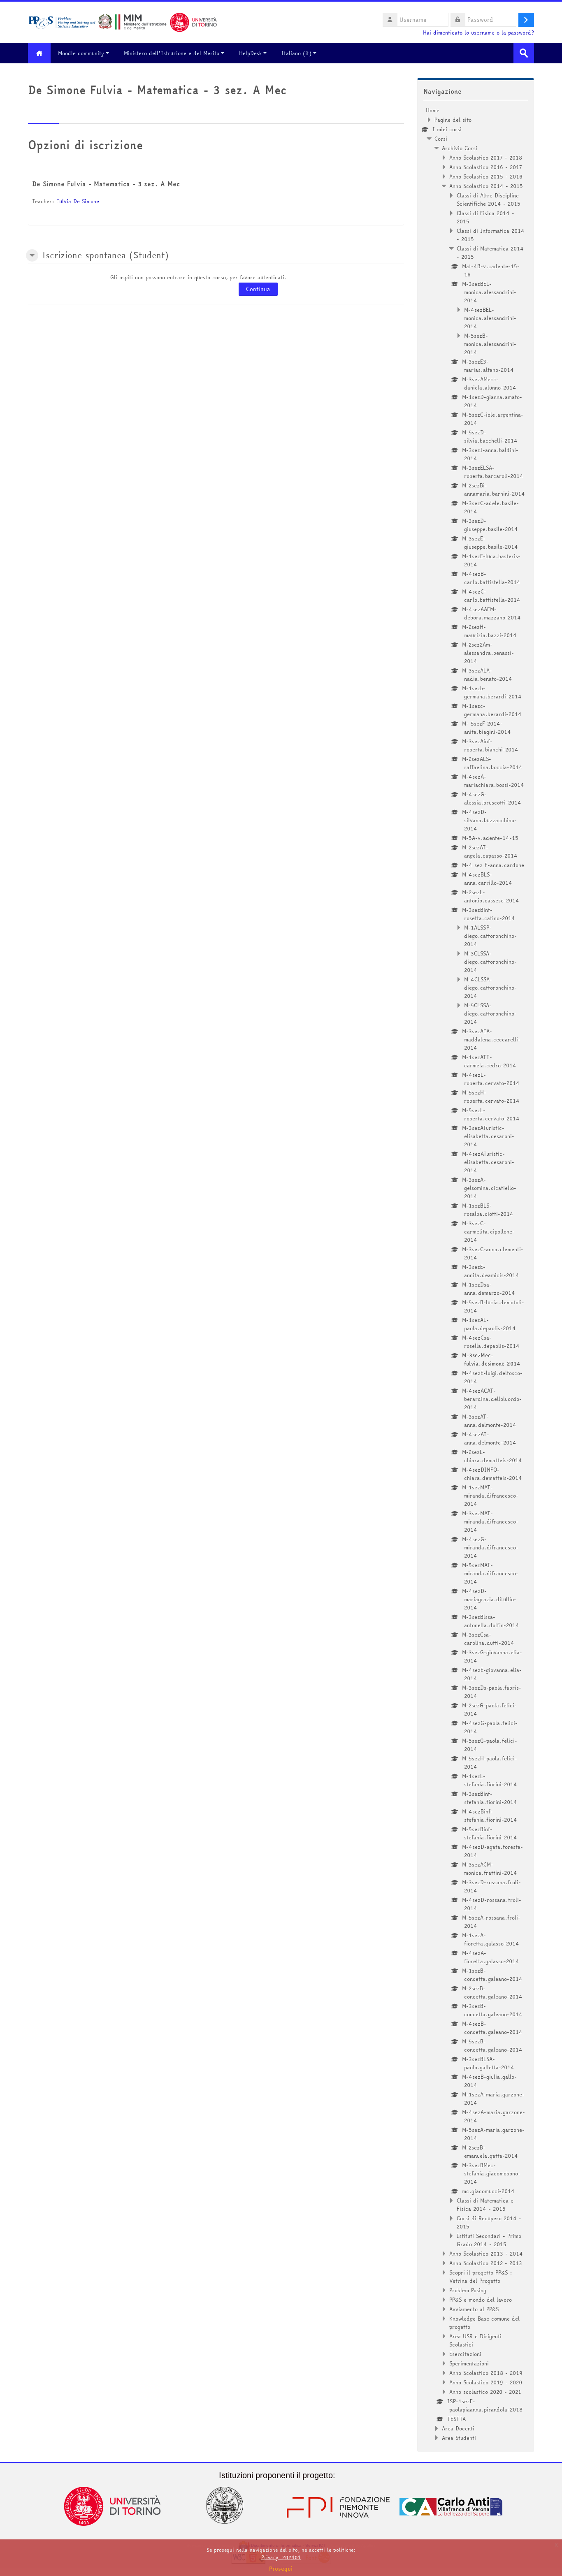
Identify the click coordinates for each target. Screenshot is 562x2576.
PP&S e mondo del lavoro (481, 2300)
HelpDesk (250, 53)
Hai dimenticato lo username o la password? (478, 33)
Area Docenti (458, 2428)
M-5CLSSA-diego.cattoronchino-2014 (490, 1013)
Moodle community (81, 53)
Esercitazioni (465, 2354)
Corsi (441, 139)
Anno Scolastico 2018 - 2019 (486, 2373)
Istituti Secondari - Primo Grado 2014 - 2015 (489, 2240)
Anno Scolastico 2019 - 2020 (486, 2382)
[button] (32, 255)
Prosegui (281, 2569)
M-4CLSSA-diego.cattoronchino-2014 (490, 988)
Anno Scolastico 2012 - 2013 (486, 2263)
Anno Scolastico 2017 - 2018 (486, 158)
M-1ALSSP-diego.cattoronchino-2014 (490, 936)
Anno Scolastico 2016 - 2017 (486, 167)
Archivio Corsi (460, 148)
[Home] (123, 21)
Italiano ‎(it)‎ (296, 53)
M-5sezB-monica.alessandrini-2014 (490, 344)
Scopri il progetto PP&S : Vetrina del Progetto (481, 2277)
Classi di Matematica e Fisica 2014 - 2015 (485, 2205)
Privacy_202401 (281, 2557)
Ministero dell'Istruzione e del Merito (172, 53)
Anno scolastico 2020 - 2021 (485, 2392)
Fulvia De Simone (78, 201)
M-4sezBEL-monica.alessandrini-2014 (490, 318)
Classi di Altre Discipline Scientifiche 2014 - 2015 (489, 199)
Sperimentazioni (469, 2363)
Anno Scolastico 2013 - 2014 (486, 2254)
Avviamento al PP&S (474, 2309)
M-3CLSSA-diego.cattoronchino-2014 (490, 962)
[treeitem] (476, 1274)
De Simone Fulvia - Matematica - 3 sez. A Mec (106, 184)
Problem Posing (468, 2290)
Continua (258, 289)
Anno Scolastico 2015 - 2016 (486, 176)
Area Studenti (459, 2438)
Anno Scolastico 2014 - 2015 (486, 186)
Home (433, 110)
